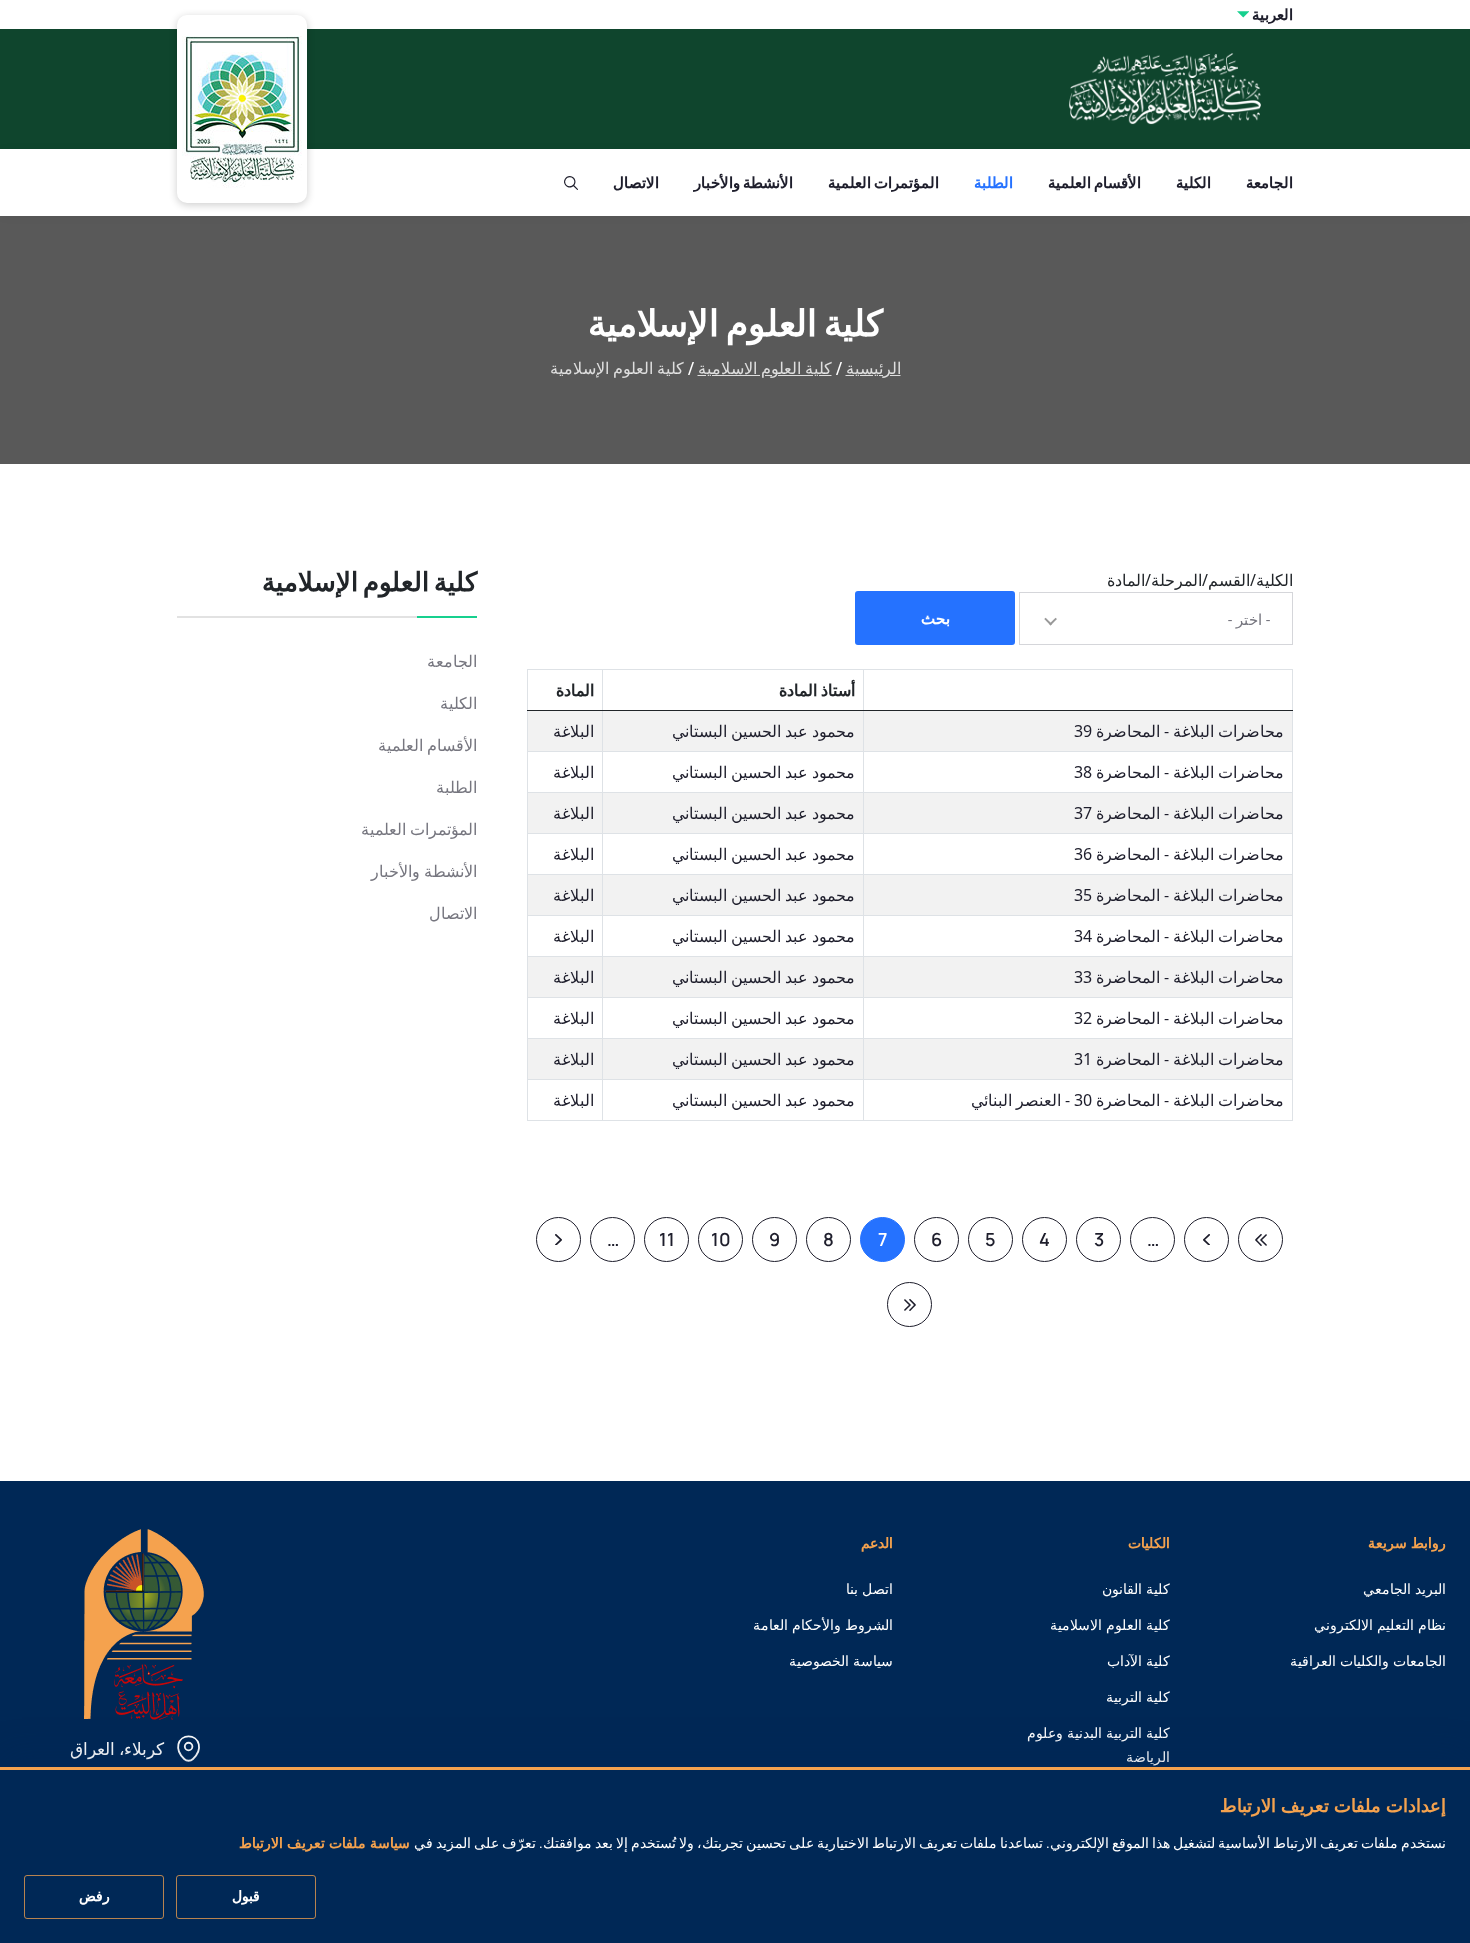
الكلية (1193, 182)
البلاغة (573, 731)
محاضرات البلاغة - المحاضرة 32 (1179, 1018)
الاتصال (636, 182)
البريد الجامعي (1404, 1589)
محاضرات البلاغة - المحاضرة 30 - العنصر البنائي (1127, 1100)
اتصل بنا (869, 1589)
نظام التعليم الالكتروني (1380, 1625)
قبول (246, 1897)
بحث (935, 618)
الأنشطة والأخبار (743, 182)
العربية (1272, 14)
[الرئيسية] (144, 1622)
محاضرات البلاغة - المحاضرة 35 (1179, 895)
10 (714, 1244)
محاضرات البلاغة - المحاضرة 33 (1179, 977)
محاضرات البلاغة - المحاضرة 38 (1179, 772)
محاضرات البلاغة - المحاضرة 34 (1179, 936)
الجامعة (1269, 182)
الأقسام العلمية (1094, 182)
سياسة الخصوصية (841, 1661)
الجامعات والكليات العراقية (1368, 1661)
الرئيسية (873, 368)
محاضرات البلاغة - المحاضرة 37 (1179, 813)
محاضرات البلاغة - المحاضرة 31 (1179, 1059)
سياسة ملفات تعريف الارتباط (324, 1844)
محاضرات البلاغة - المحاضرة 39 (1179, 731)
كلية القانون (1136, 1589)
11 (659, 1244)
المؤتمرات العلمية (883, 182)
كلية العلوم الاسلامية (765, 368)
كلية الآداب (1138, 1661)
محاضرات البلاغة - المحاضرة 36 (1179, 854)
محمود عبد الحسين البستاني (763, 731)
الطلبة (993, 182)
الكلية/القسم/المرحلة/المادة (1200, 580)
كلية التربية (1138, 1697)
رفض (94, 1897)
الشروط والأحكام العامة (823, 1625)
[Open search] (571, 183)
